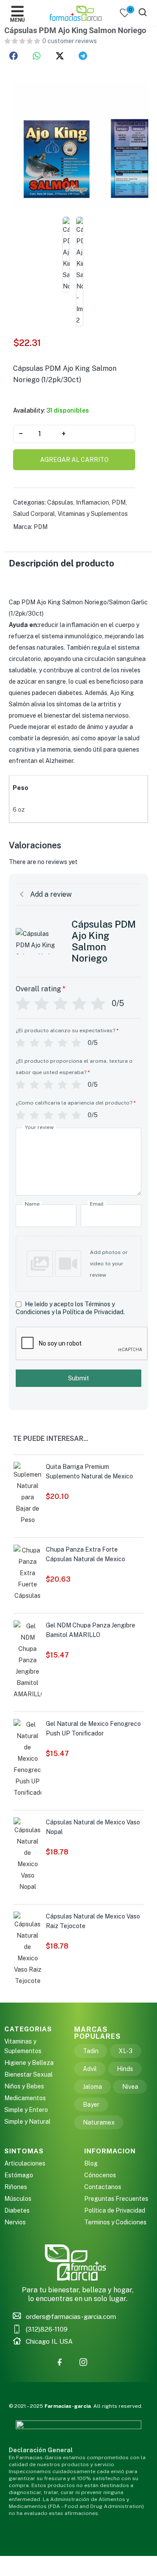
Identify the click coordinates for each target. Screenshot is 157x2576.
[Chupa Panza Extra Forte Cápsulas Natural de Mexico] (27, 1573)
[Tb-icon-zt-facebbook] (60, 2362)
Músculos (18, 2199)
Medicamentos (25, 2098)
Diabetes (17, 2210)
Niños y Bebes (24, 2086)
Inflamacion (92, 502)
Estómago (19, 2175)
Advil (90, 2069)
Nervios (15, 2222)
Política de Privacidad (115, 2210)
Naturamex (99, 2122)
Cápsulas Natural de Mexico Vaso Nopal (93, 1827)
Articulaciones (25, 2163)
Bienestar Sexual (29, 2074)
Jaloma (92, 2087)
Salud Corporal (34, 514)
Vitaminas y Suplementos (93, 514)
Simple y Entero (26, 2110)
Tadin (91, 2051)
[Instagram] (83, 2362)
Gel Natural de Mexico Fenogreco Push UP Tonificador (93, 1729)
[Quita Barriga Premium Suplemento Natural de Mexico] (27, 1493)
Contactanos (103, 2187)
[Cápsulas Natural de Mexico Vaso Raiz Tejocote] (27, 1949)
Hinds (125, 2069)
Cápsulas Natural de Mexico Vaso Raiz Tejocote (93, 1921)
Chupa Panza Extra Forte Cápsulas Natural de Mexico (85, 1554)
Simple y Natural (27, 2122)
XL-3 (126, 2051)
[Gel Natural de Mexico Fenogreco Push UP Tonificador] (27, 1758)
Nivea (130, 2087)
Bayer (91, 2105)
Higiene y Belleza (29, 2063)
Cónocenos (100, 2175)
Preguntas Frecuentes (116, 2199)
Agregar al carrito (74, 460)
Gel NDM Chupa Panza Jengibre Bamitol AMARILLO (90, 1630)
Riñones (16, 2187)
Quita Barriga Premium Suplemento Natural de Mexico (89, 1471)
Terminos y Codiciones (115, 2222)
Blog (91, 2163)
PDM (119, 502)
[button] (14, 56)
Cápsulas (60, 502)
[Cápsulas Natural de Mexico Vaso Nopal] (27, 1854)
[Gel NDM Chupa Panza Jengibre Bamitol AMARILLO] (27, 1660)
